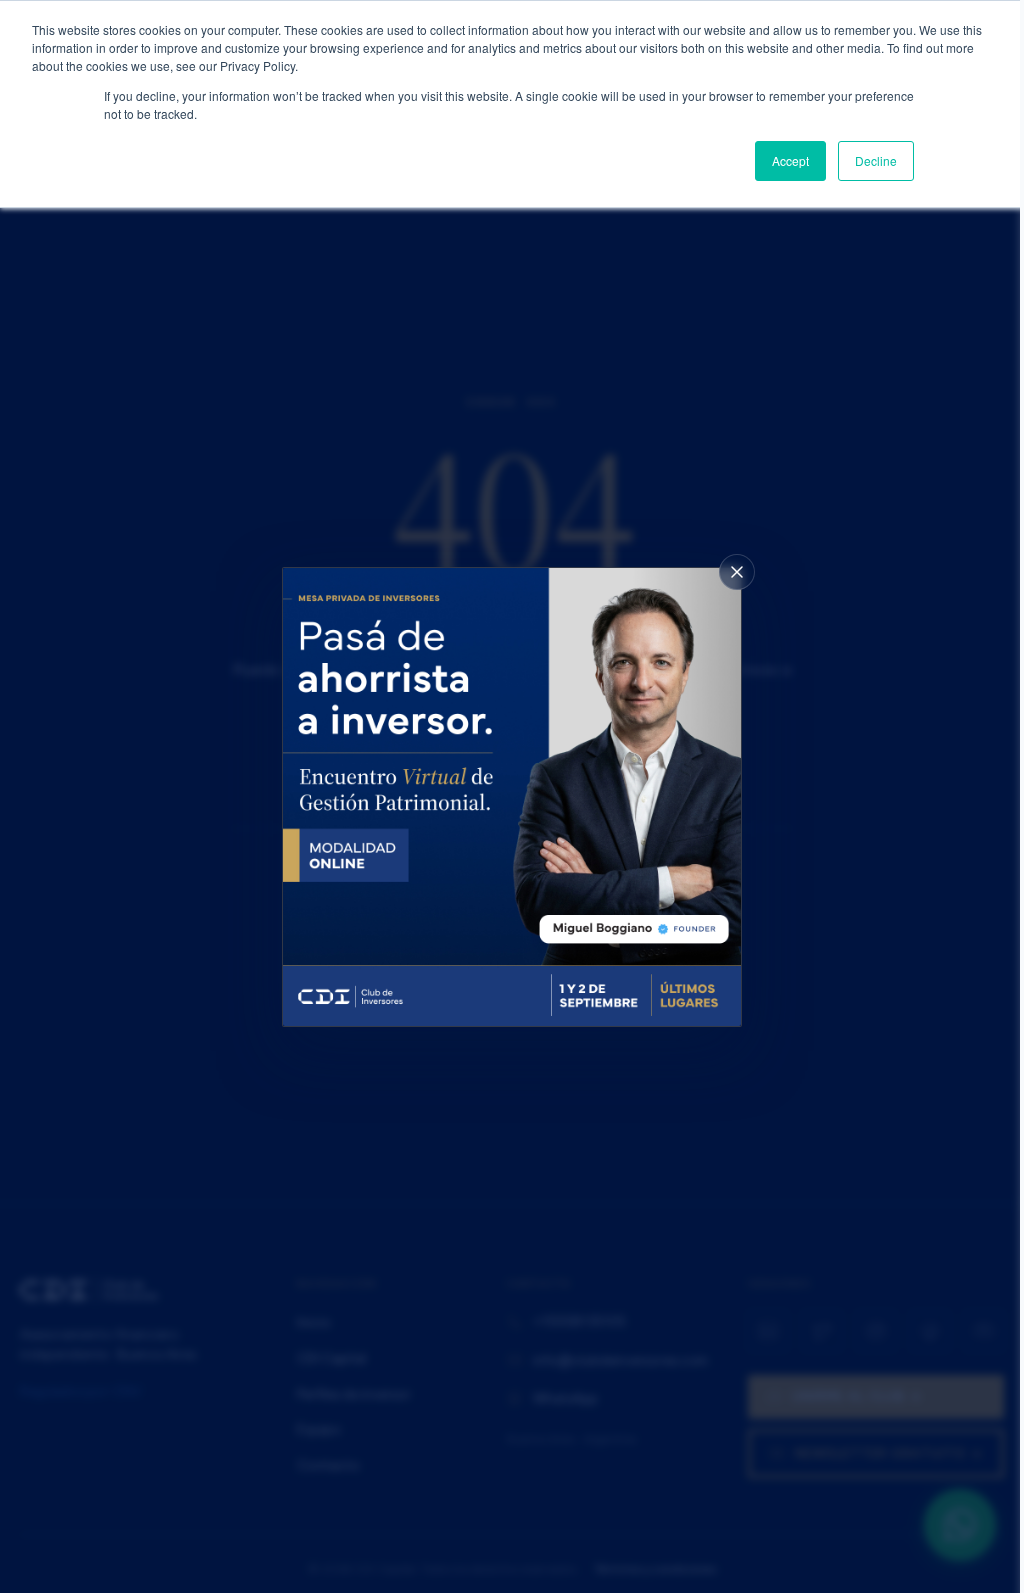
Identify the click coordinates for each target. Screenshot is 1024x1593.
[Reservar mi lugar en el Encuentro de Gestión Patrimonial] (512, 797)
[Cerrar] (737, 572)
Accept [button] (790, 160)
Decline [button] (876, 160)
